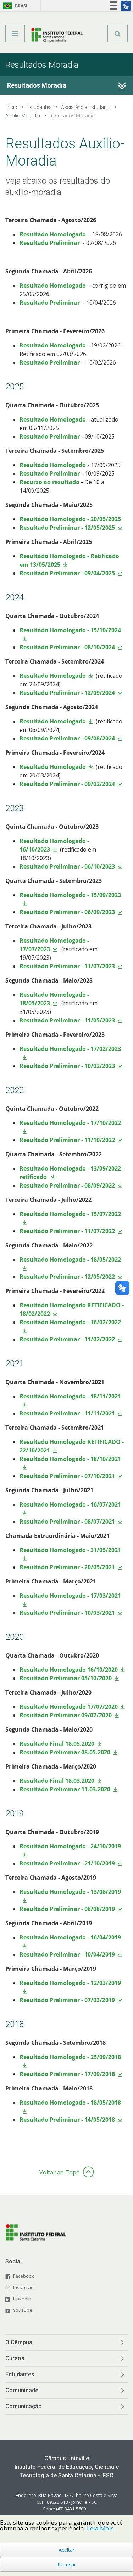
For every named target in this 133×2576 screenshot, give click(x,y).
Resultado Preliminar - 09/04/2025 (67, 573)
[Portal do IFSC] (57, 36)
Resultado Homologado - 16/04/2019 (70, 1937)
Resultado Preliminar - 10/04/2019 (67, 1954)
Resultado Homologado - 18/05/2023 (54, 999)
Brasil (15, 6)
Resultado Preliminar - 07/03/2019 (67, 2000)
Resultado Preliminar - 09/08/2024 (67, 738)
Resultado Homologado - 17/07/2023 (54, 945)
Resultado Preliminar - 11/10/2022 (67, 1140)
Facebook (24, 2276)
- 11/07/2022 (97, 1231)
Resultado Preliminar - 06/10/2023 (67, 866)
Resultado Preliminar (50, 243)
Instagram (24, 2287)
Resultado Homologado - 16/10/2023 (54, 845)
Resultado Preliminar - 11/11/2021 (67, 1413)
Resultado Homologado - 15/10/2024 (70, 630)
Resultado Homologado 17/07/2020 (69, 1707)
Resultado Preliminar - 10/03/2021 (67, 1613)
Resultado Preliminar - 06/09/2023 (67, 912)
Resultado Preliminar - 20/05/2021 (67, 1567)
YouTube (23, 2310)
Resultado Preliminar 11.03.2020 (65, 1789)
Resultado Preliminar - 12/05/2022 (67, 1277)
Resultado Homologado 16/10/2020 (69, 1670)
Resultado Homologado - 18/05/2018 (70, 2103)
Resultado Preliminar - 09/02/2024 (67, 784)
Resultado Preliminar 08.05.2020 (65, 1752)
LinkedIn (22, 2299)
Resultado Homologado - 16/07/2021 (70, 1504)
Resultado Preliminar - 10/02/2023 (67, 1066)
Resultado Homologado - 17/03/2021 (70, 1596)
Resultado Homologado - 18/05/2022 (70, 1260)
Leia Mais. (101, 2528)
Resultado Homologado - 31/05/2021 (70, 1550)
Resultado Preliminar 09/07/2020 (66, 1715)
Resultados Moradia (37, 85)
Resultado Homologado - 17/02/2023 (70, 1049)
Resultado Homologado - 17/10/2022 (70, 1123)
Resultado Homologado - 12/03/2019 (70, 1983)
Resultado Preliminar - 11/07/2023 (67, 966)
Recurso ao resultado (49, 482)
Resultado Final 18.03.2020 (57, 1781)
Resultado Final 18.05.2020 (57, 1744)
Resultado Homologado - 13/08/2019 (70, 1892)
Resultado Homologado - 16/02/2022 (70, 1322)
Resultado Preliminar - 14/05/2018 (67, 2120)
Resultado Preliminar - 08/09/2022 (67, 1185)
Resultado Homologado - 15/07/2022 (70, 1214)
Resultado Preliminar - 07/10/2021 (67, 1476)
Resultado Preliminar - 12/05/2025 (67, 528)
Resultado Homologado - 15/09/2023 (70, 895)
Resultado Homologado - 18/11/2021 (70, 1396)
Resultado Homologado (53, 234)
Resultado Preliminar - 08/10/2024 (67, 647)
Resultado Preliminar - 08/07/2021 (67, 1522)
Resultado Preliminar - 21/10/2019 (67, 1863)
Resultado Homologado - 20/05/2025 (70, 519)
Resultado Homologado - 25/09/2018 (70, 2057)
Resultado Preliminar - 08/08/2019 (67, 1909)
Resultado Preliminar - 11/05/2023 (67, 1020)
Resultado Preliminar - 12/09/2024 (67, 693)
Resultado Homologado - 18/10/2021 (70, 1459)
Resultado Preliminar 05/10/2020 (66, 1678)
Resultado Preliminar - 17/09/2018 (67, 2074)
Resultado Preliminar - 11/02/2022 (67, 1339)
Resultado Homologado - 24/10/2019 (70, 1846)
